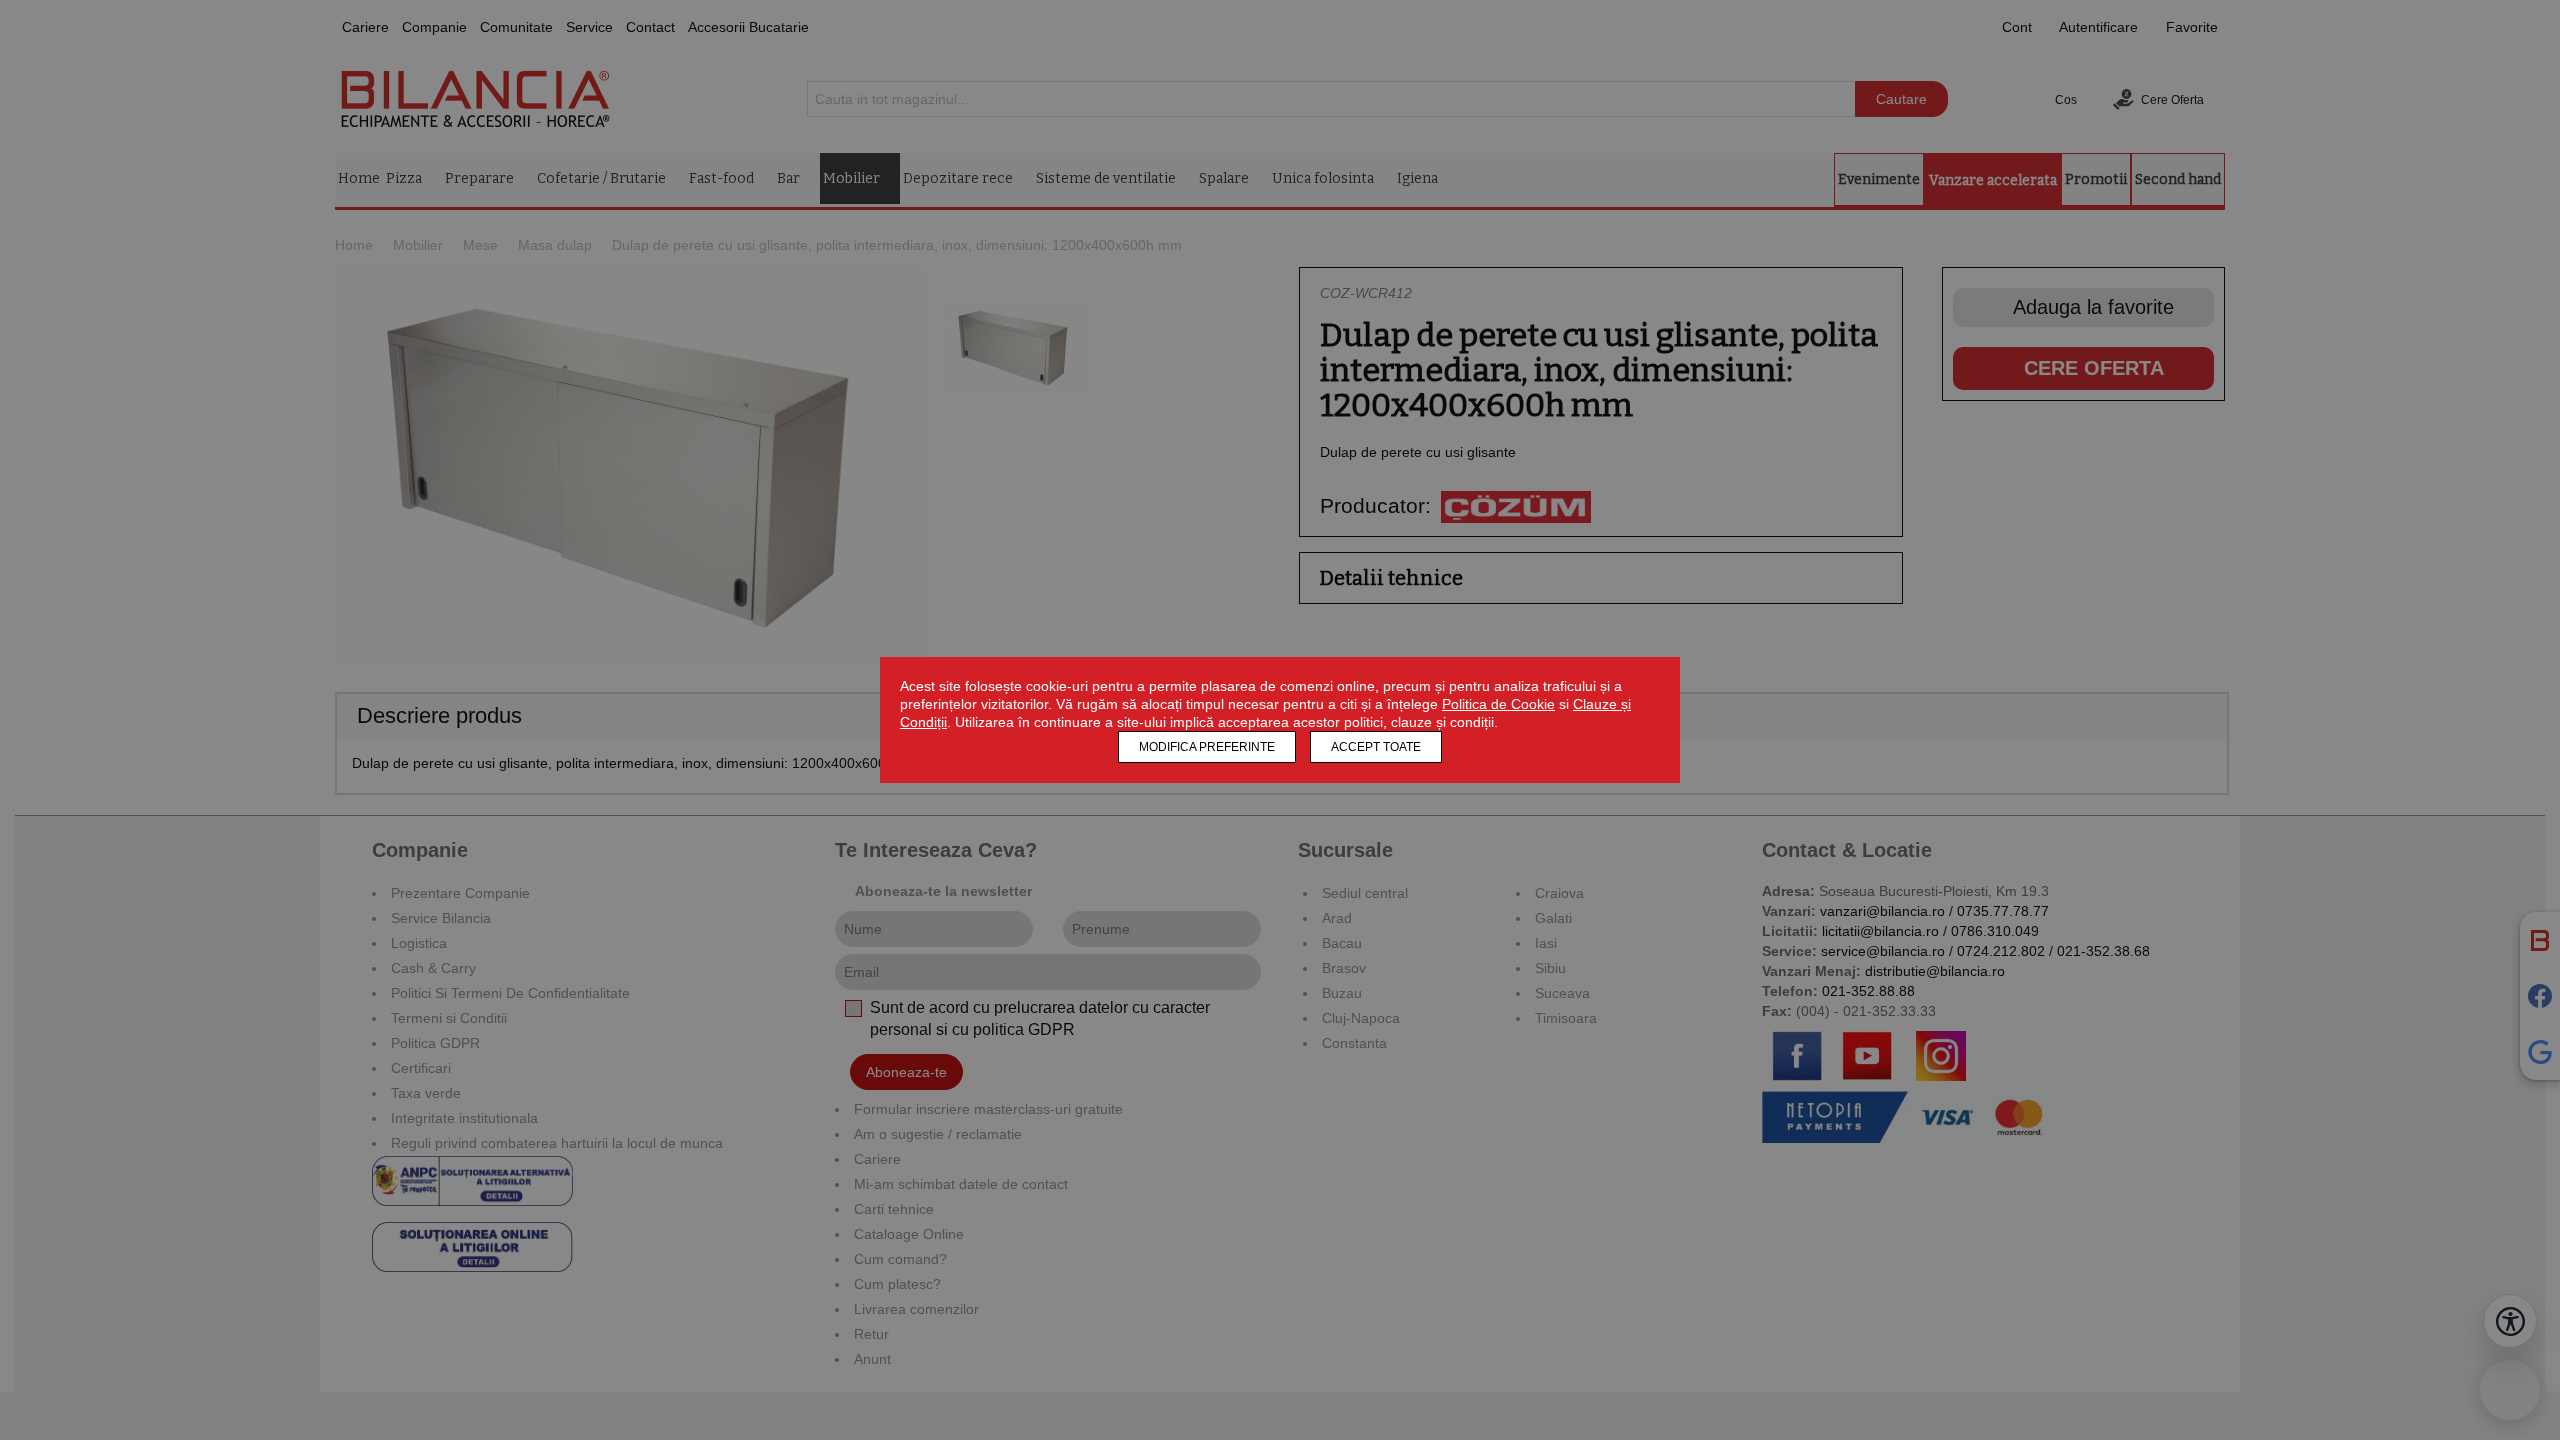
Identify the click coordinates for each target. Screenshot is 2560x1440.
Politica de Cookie (1498, 704)
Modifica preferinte (1207, 747)
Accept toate (1376, 747)
